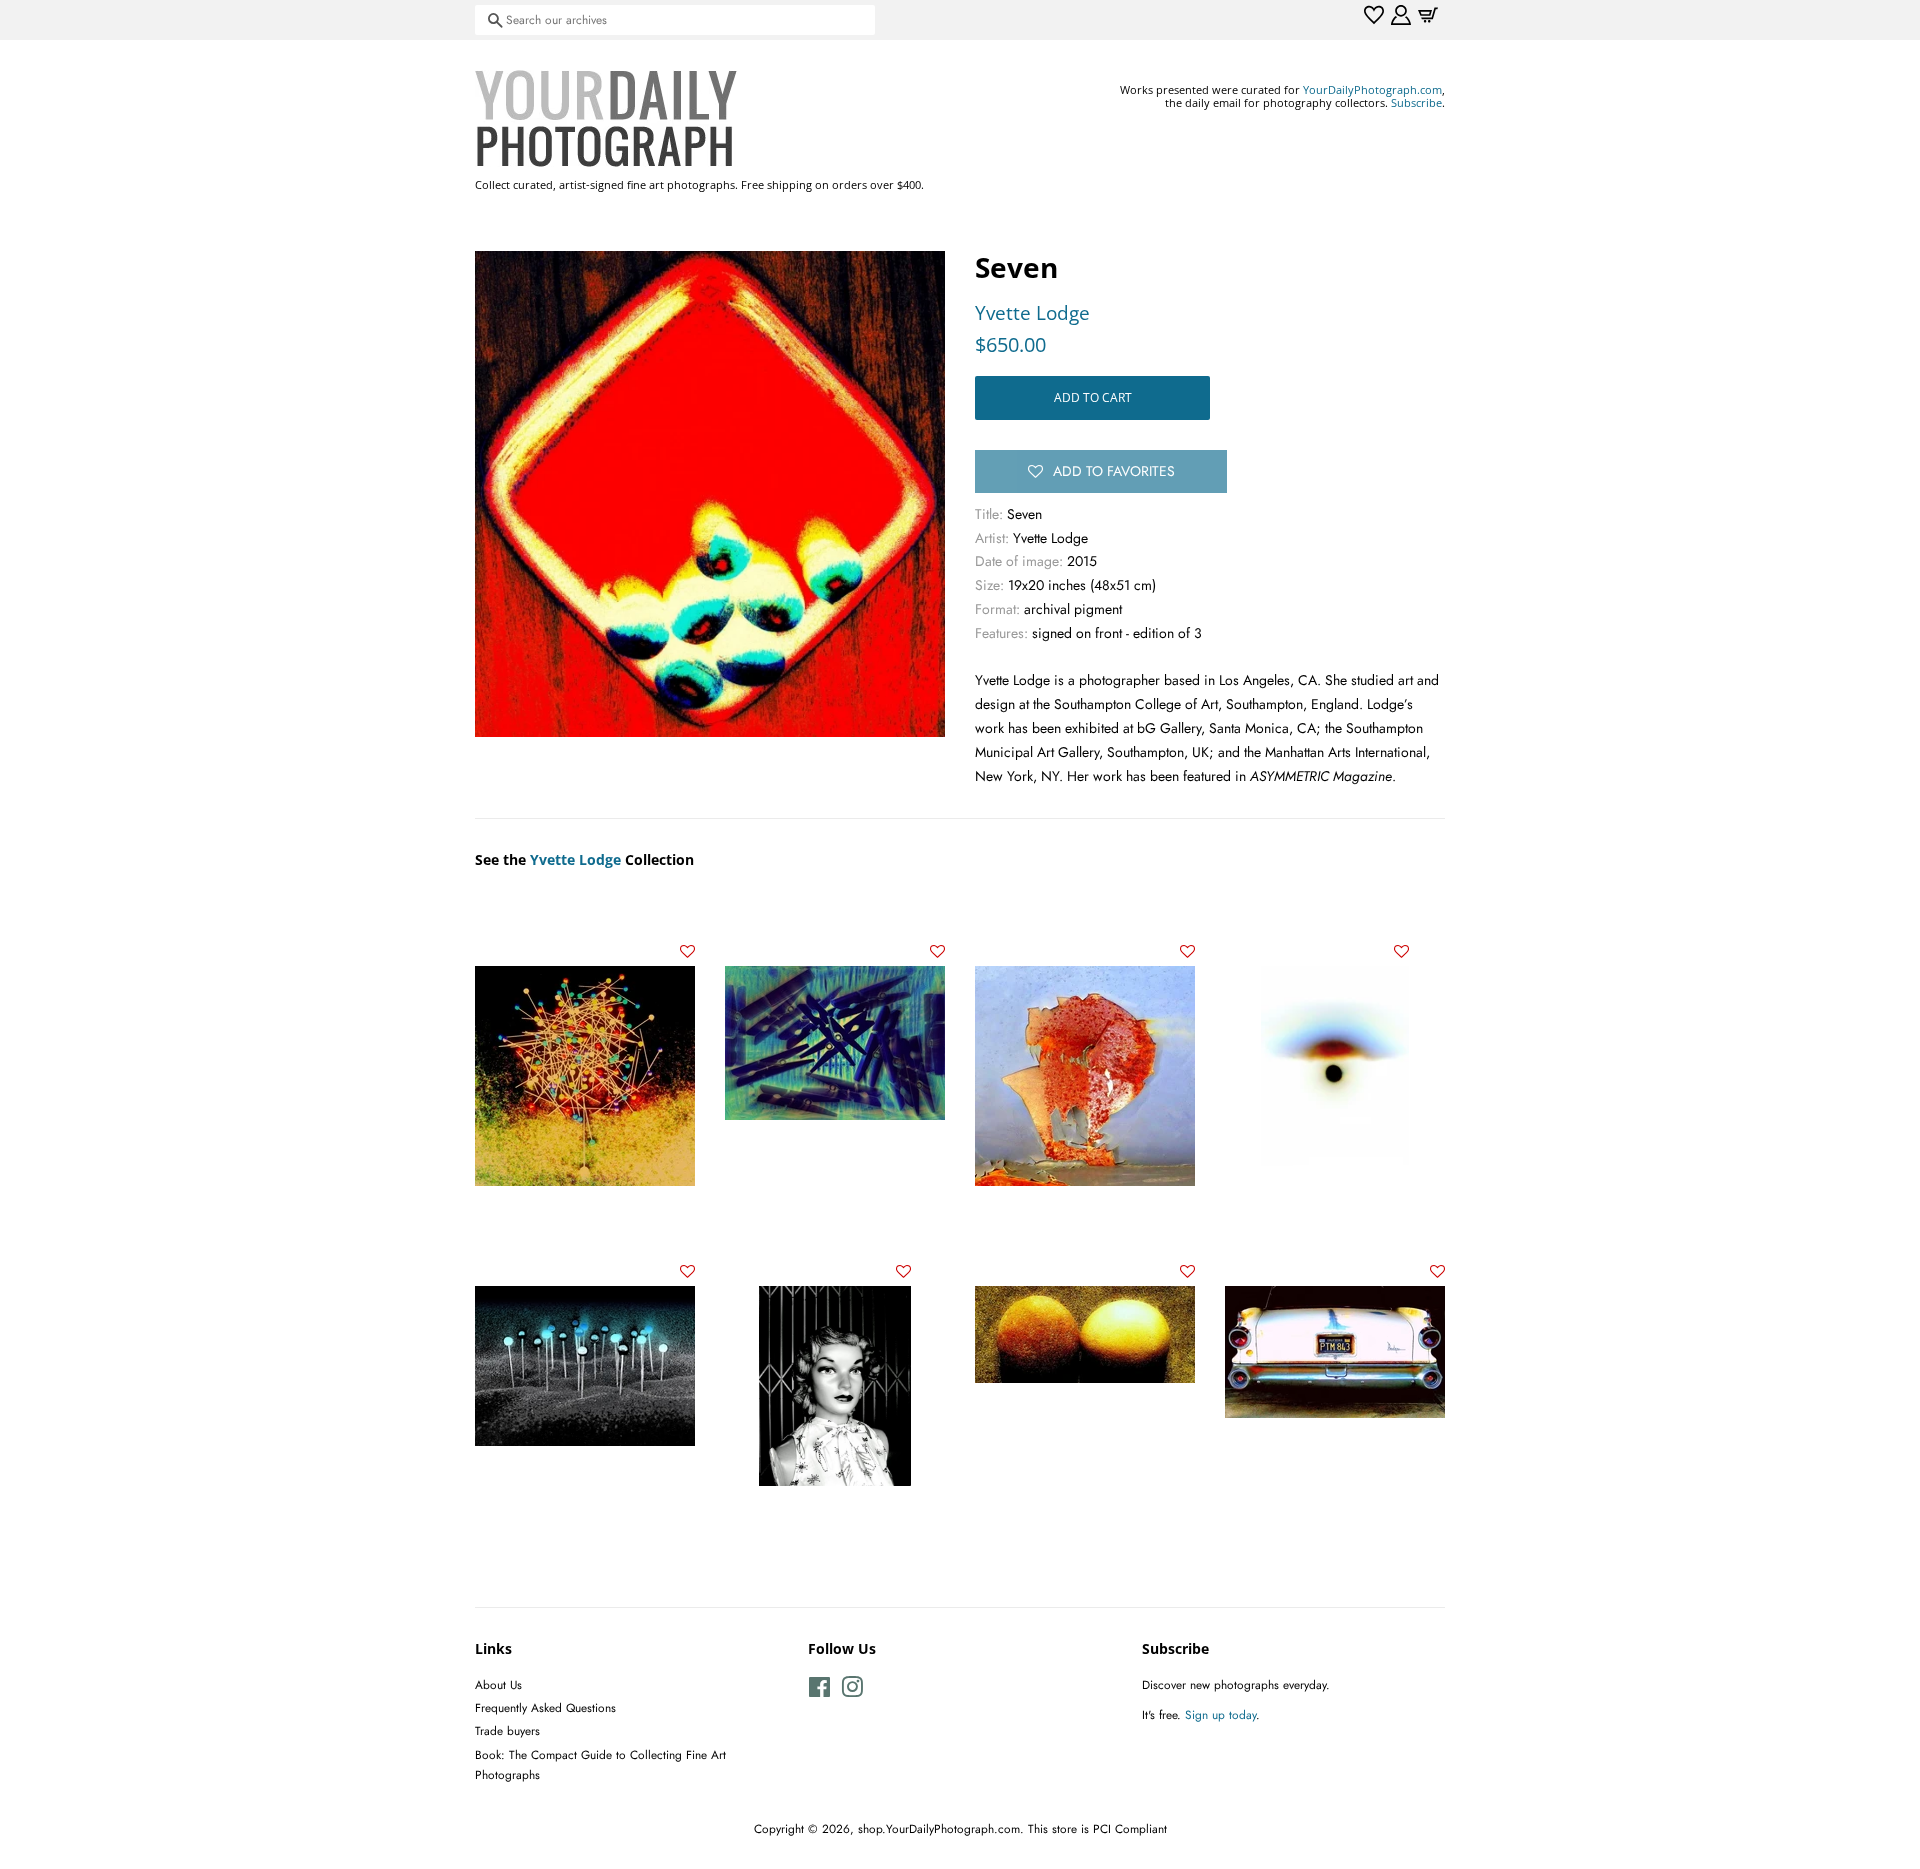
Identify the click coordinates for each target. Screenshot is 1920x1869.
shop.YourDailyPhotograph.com (939, 1828)
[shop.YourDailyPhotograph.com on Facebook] (819, 1691)
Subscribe (1416, 102)
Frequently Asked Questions (545, 1707)
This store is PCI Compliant (1097, 1828)
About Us (498, 1684)
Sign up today (1220, 1714)
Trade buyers (507, 1730)
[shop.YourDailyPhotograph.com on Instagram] (852, 1691)
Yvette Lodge (1032, 313)
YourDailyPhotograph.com (1372, 89)
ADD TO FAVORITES (1114, 471)
